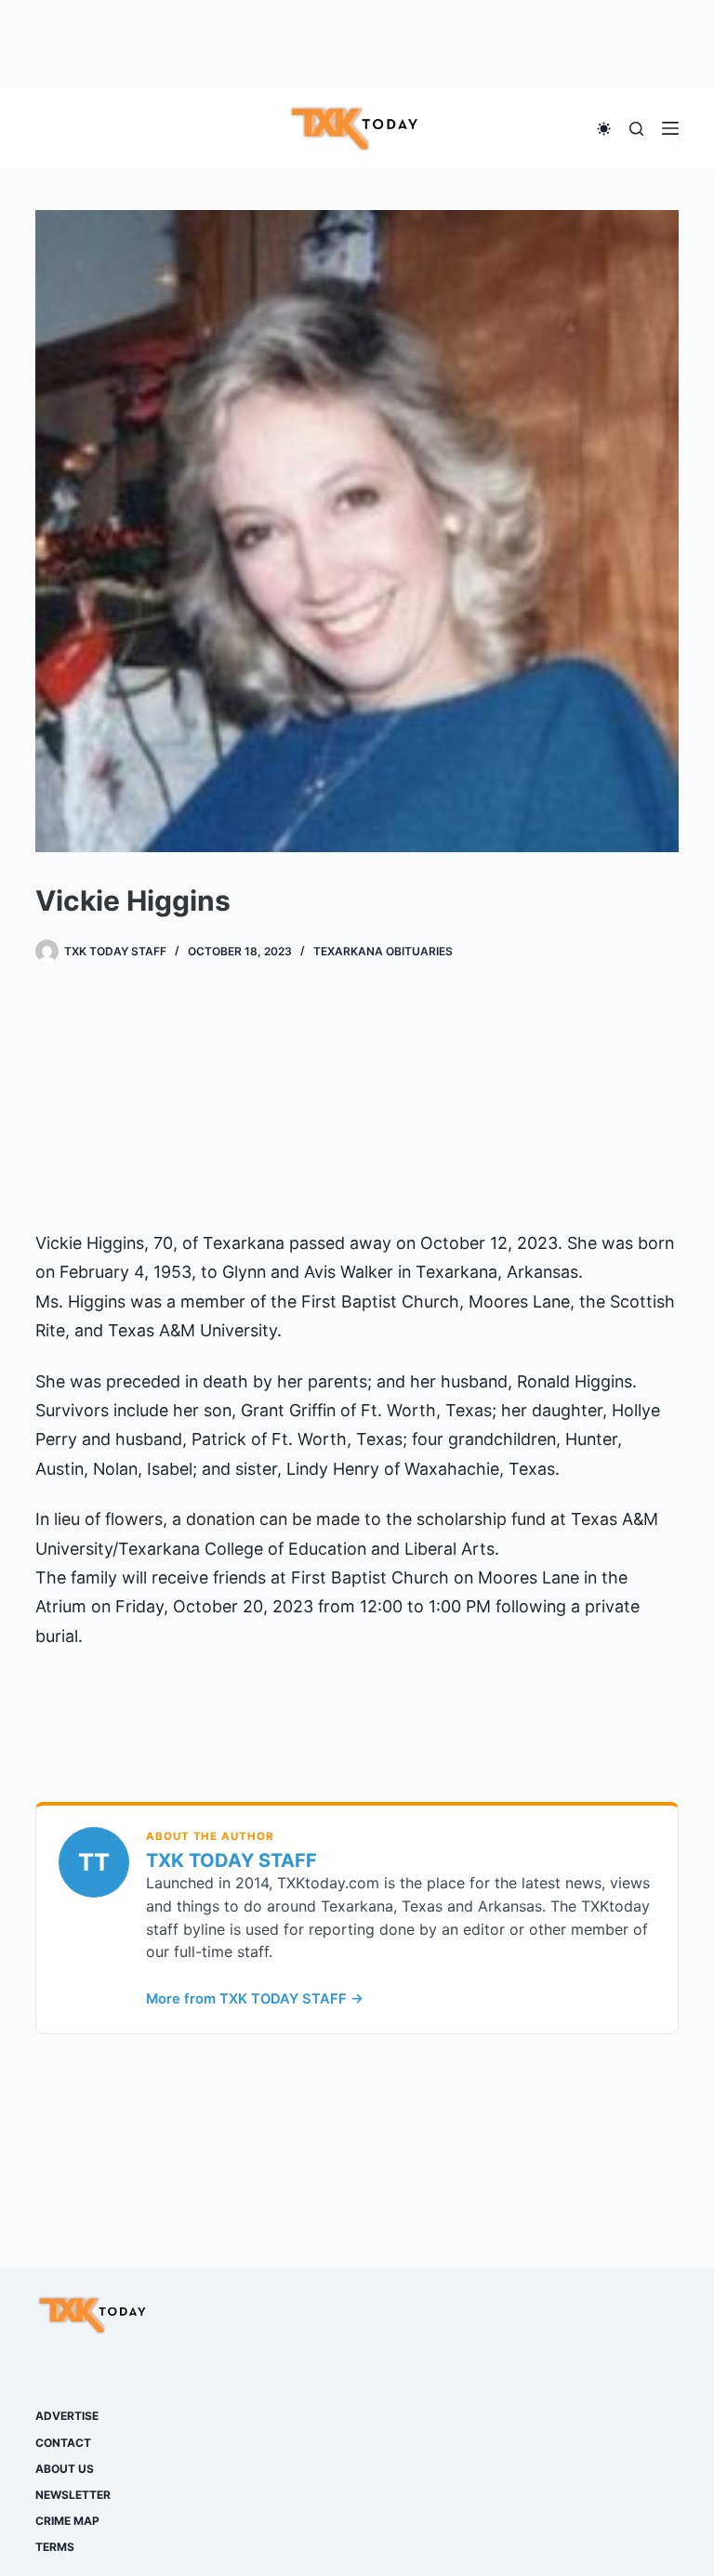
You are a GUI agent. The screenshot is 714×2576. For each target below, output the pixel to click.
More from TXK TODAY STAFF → (255, 1999)
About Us (65, 2469)
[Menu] (670, 128)
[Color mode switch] (604, 129)
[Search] (636, 129)
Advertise (67, 2416)
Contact (63, 2443)
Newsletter (73, 2495)
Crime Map (67, 2521)
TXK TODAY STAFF (231, 1860)
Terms (55, 2547)
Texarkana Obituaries (383, 951)
